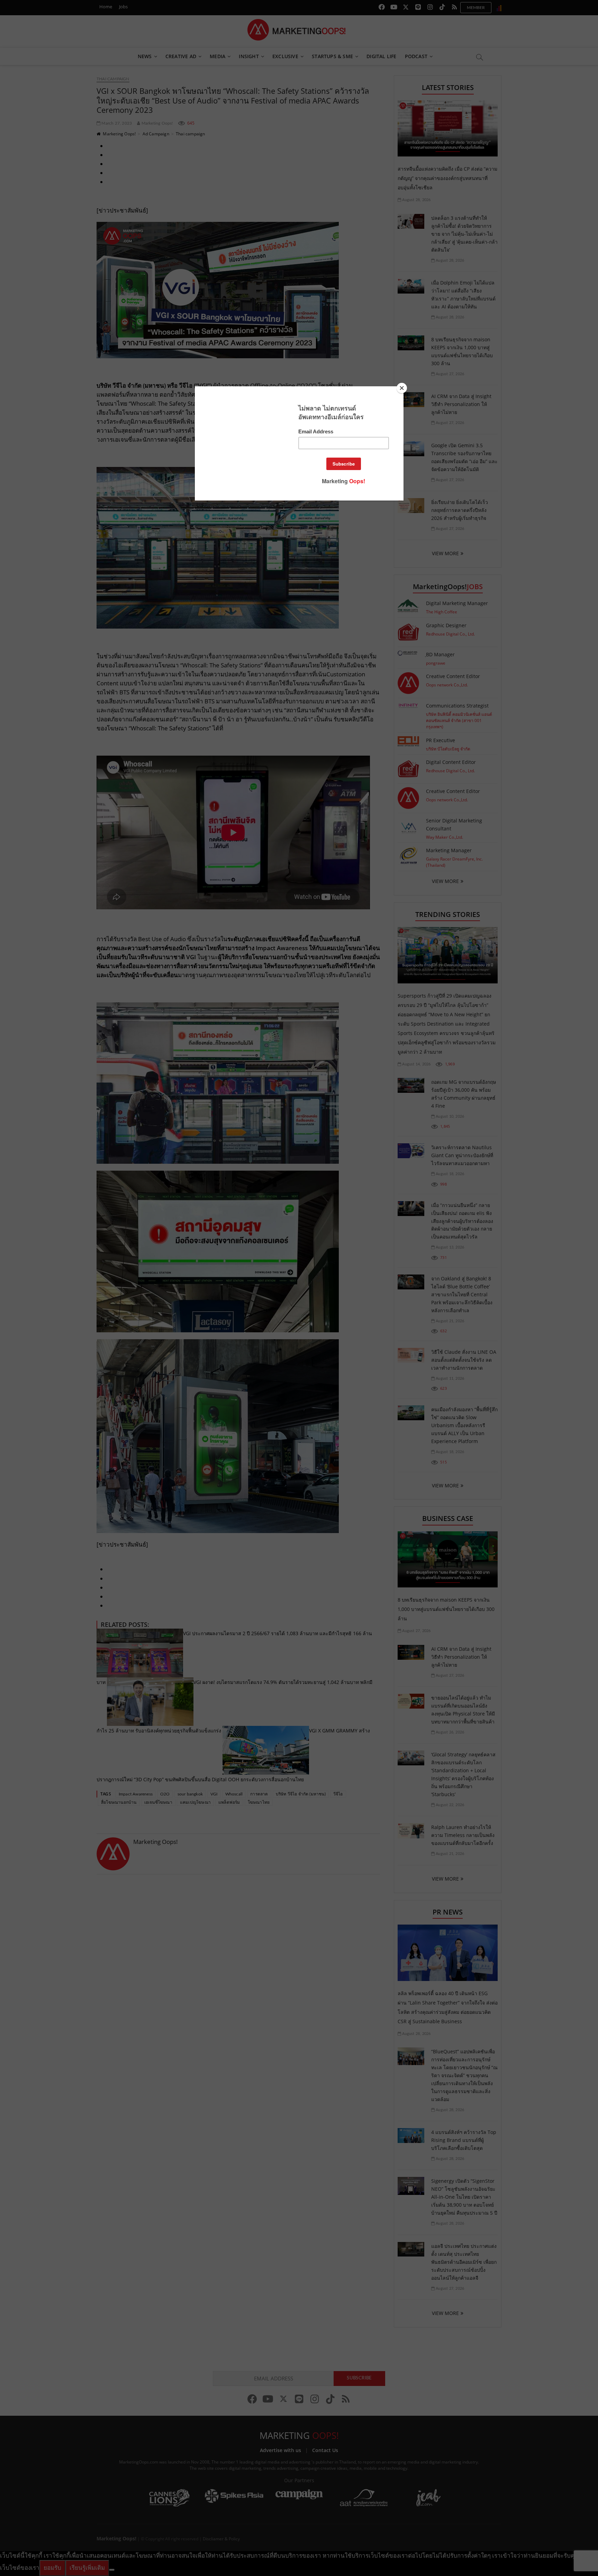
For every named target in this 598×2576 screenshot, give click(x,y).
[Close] (402, 388)
